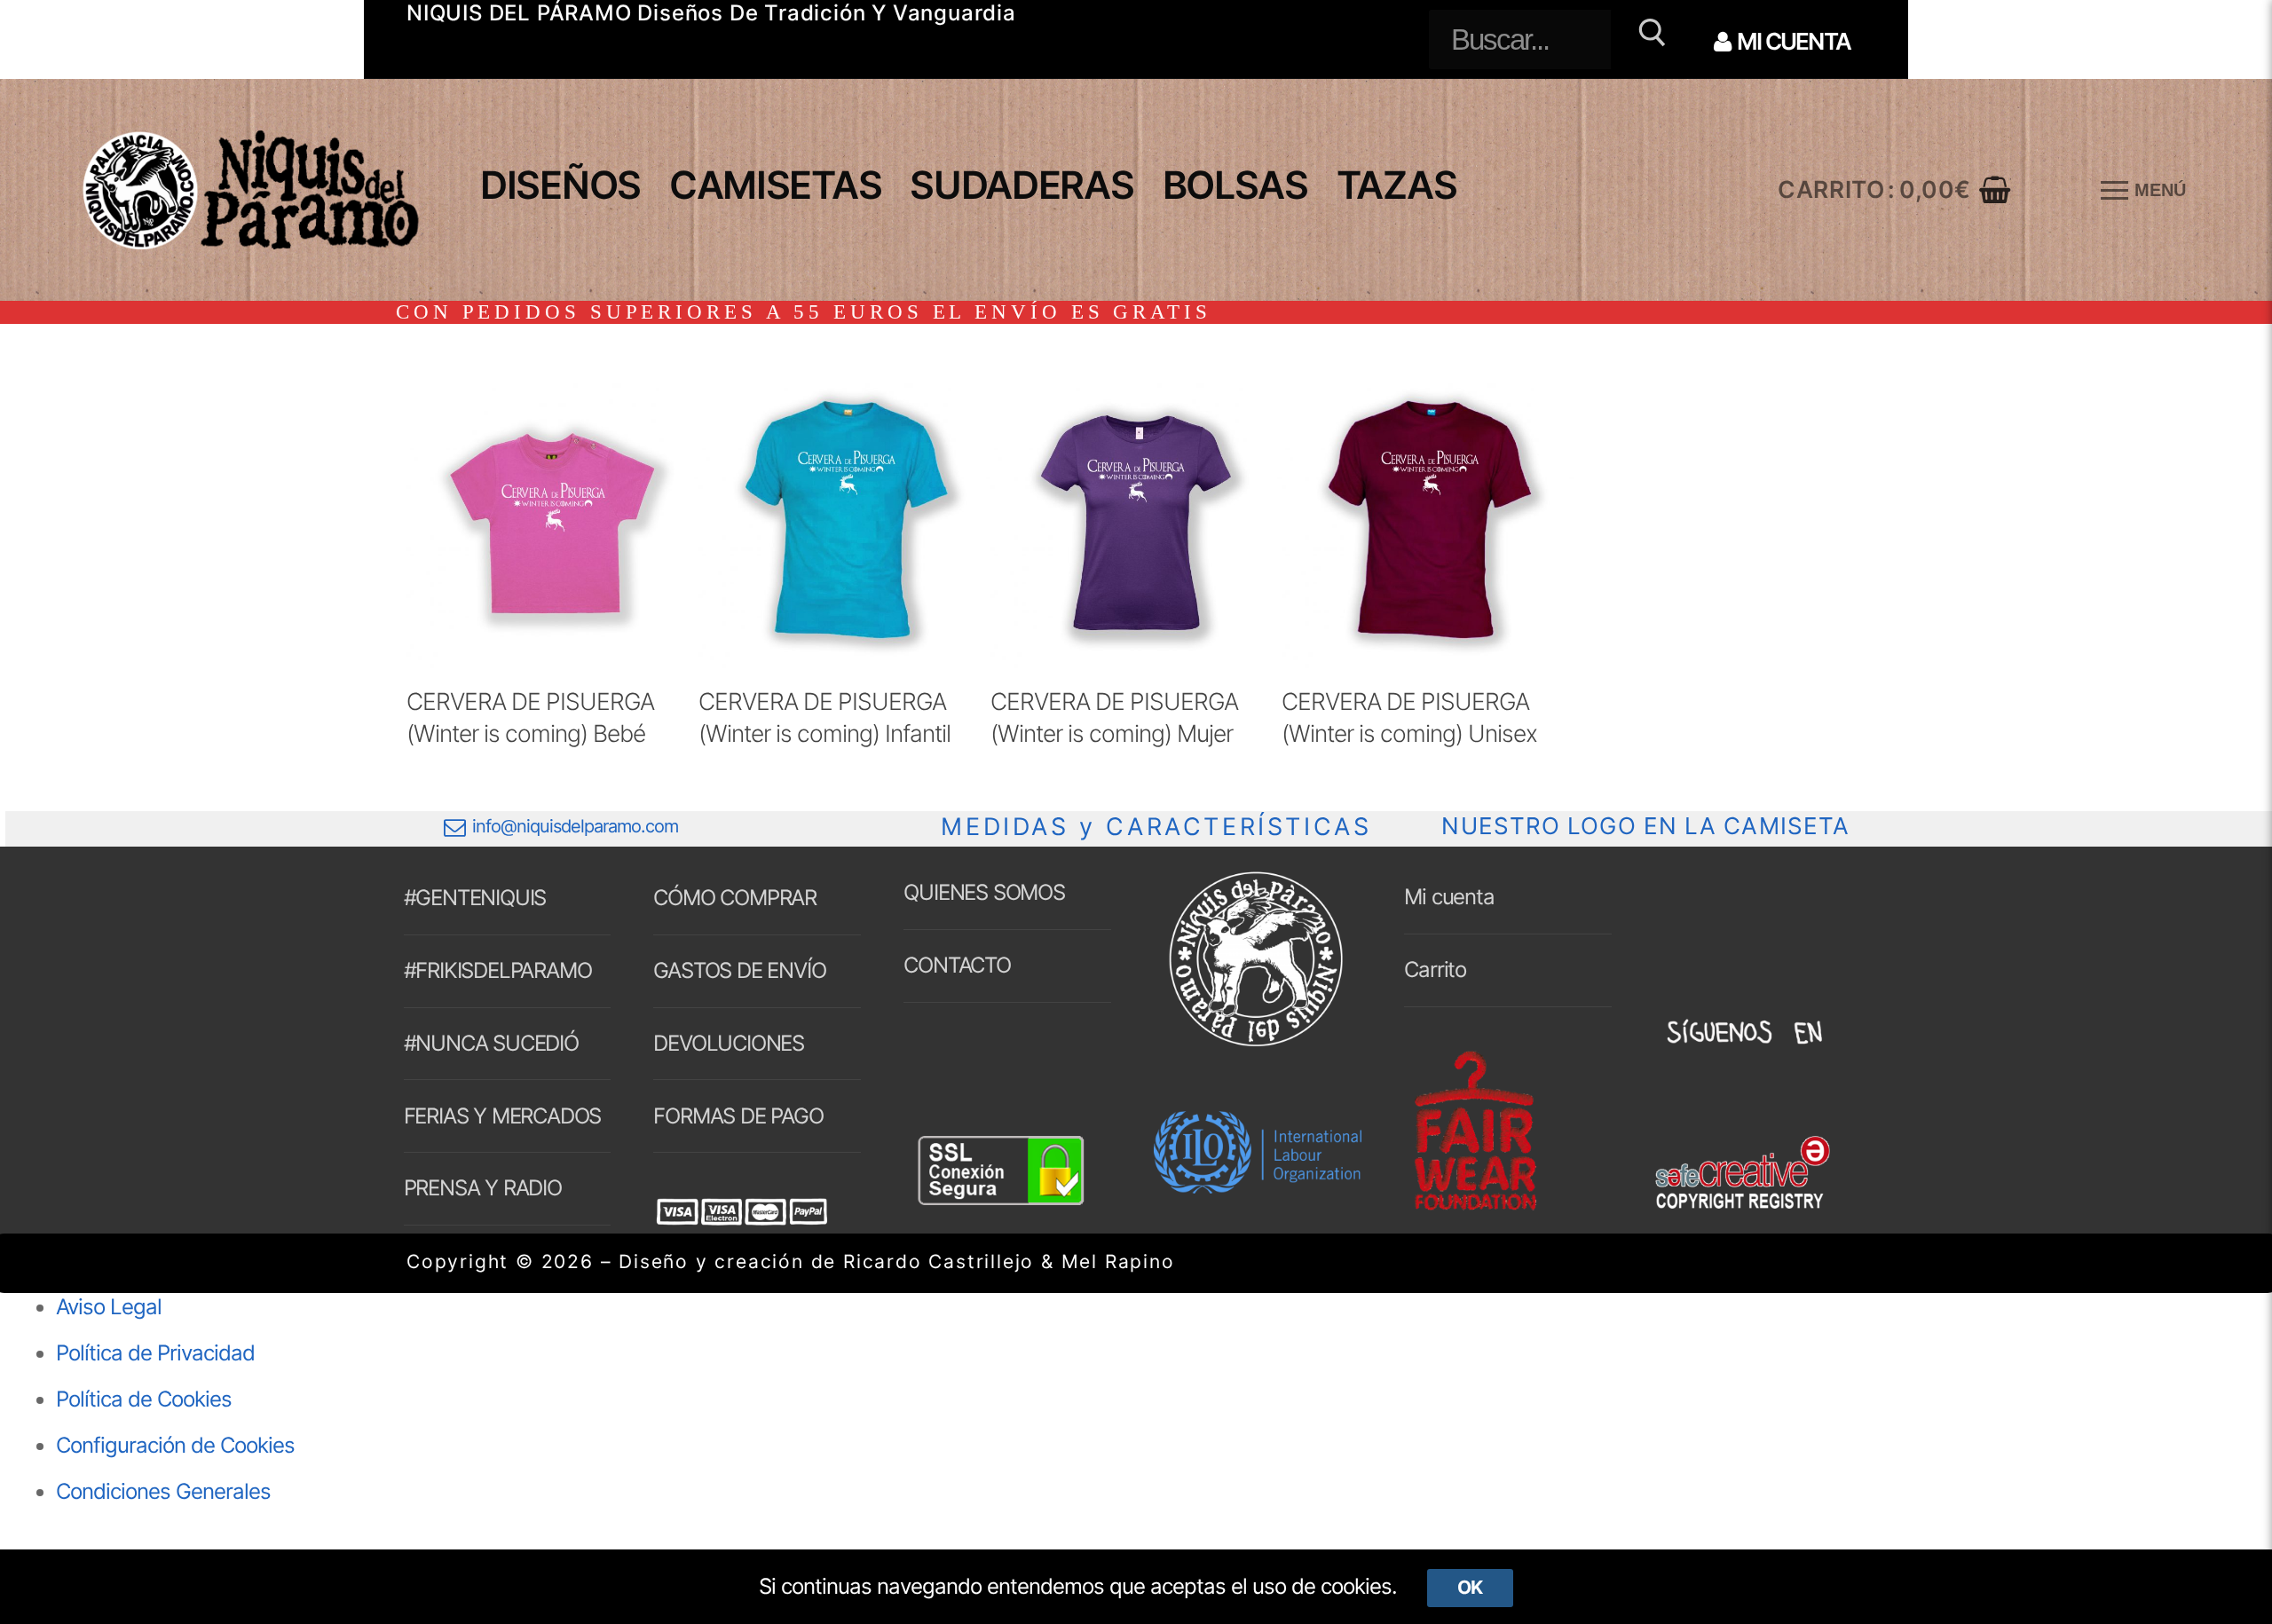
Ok (1470, 1587)
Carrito (1435, 970)
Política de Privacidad (155, 1353)
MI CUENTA (1792, 41)
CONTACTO (957, 965)
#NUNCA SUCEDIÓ (491, 1043)
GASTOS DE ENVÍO (739, 970)
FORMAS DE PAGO (738, 1116)
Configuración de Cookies (175, 1445)
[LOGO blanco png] (1256, 1045)
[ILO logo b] (1258, 1186)
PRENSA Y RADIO (483, 1188)
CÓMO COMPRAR (735, 898)
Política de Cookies (144, 1399)
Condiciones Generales (163, 1491)
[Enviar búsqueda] (1649, 39)
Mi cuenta (1449, 897)
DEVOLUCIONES (729, 1043)
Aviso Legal (109, 1307)
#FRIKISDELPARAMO (498, 970)
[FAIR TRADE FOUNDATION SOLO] (1475, 1207)
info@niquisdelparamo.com (575, 826)
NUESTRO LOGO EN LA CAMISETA (1645, 826)
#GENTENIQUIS (475, 898)
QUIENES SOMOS (984, 892)
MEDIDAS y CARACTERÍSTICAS (1156, 827)
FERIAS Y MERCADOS (503, 1116)
